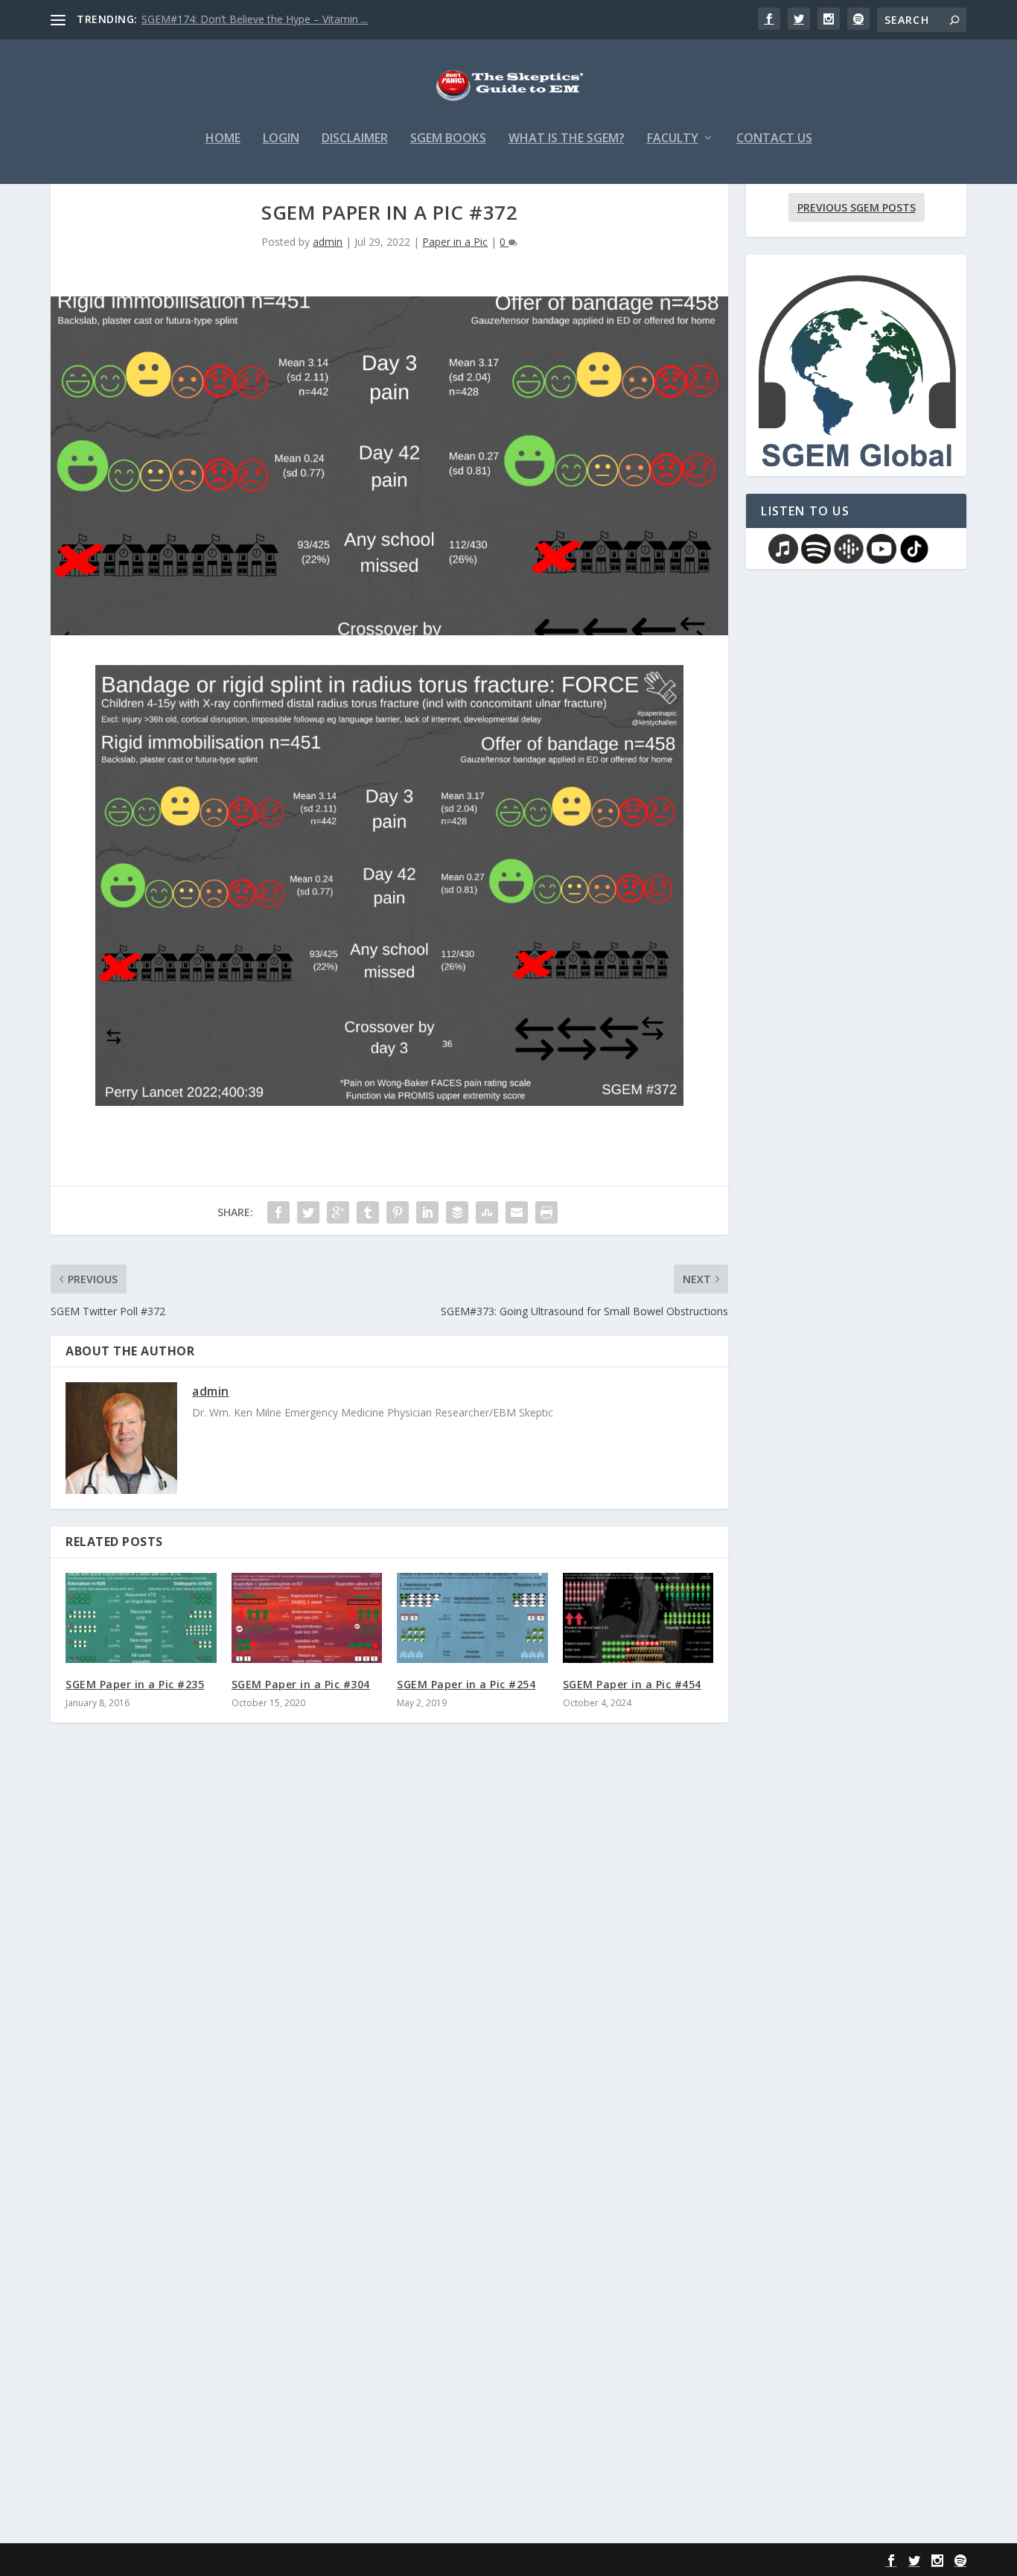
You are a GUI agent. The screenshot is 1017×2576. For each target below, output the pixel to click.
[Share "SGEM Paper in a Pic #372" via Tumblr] (368, 1212)
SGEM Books (448, 139)
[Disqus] (389, 1953)
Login (281, 139)
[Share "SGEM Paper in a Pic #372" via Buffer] (457, 1212)
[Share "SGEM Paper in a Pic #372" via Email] (517, 1212)
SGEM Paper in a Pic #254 (466, 1684)
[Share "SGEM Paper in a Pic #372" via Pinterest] (398, 1212)
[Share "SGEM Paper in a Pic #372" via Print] (546, 1212)
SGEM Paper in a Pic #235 (135, 1684)
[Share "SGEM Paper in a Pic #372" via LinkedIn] (427, 1212)
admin (328, 242)
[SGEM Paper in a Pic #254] (472, 1618)
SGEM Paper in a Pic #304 (301, 1684)
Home (223, 139)
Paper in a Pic (455, 242)
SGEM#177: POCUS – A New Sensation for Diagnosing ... (278, 19)
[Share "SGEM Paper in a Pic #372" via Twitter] (308, 1212)
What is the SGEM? (567, 139)
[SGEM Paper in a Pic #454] (638, 1618)
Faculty (673, 139)
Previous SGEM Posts (857, 207)
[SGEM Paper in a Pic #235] (141, 1618)
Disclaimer (355, 139)
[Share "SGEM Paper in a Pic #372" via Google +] (338, 1212)
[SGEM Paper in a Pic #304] (307, 1618)
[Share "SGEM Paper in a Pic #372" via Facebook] (278, 1212)
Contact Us (774, 139)
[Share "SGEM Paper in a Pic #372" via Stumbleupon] (487, 1212)
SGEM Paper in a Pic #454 (632, 1684)
